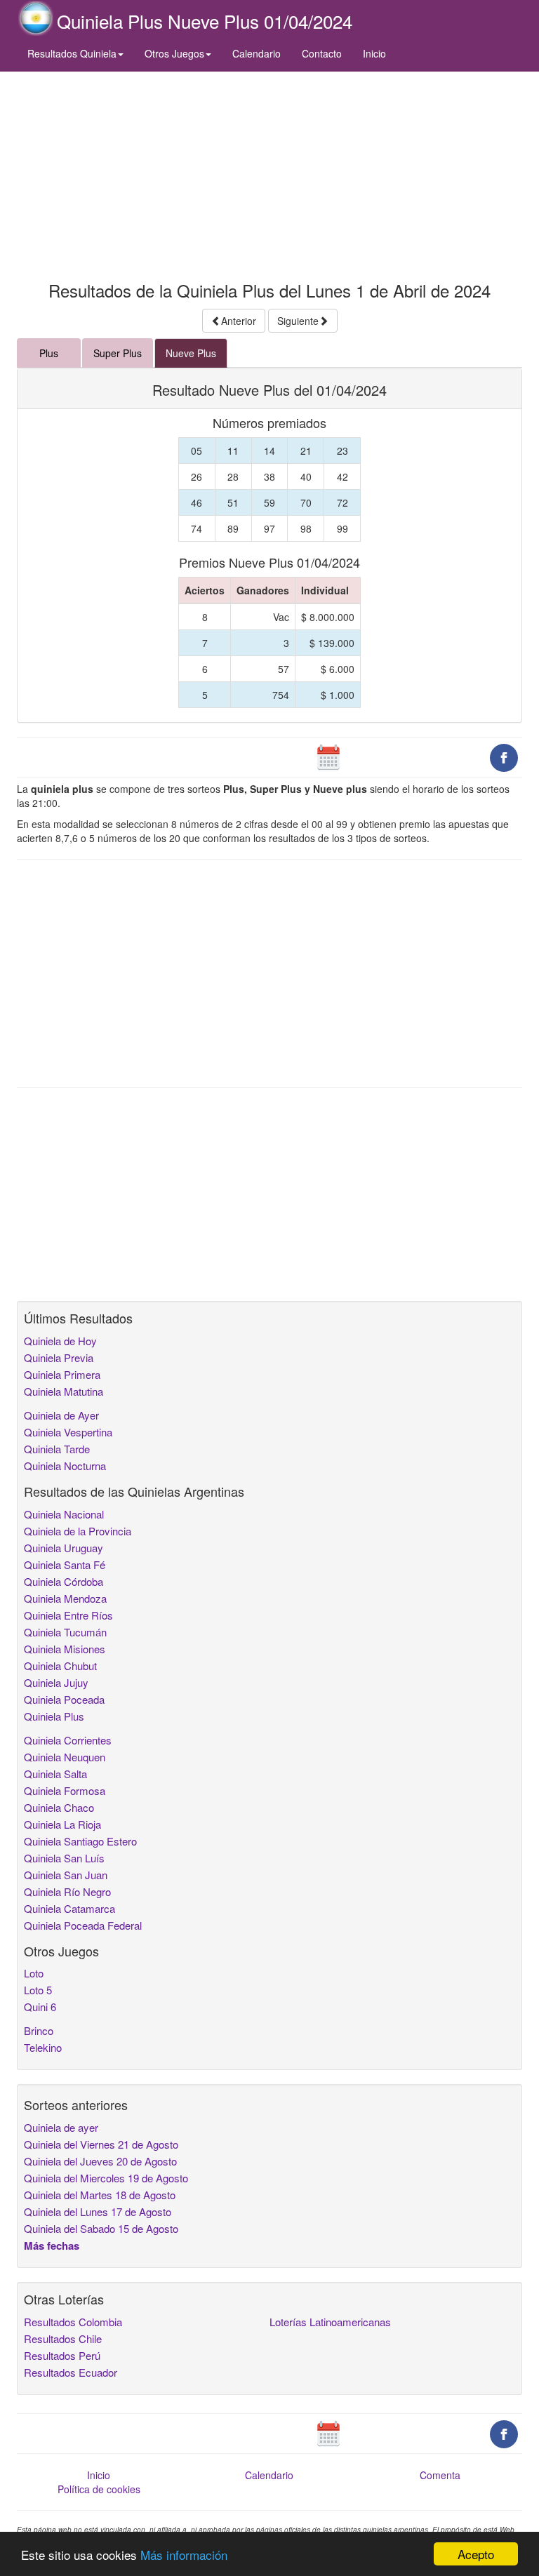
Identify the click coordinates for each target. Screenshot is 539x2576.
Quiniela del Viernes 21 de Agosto (101, 2144)
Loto (34, 1973)
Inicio (374, 53)
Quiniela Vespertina (68, 1432)
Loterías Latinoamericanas (330, 2322)
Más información (184, 2555)
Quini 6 (40, 2007)
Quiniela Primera (62, 1374)
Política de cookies (99, 2489)
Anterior (239, 321)
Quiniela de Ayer (61, 1415)
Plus (49, 353)
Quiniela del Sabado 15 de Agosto (101, 2228)
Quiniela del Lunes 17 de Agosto (98, 2211)
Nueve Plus (191, 353)
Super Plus (118, 353)
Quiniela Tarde (57, 1449)
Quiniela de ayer (61, 2127)
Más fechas (52, 2245)
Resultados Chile (63, 2338)
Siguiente (298, 321)
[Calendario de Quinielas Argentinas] (328, 756)
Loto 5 (38, 1990)
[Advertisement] (269, 173)
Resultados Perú (62, 2355)
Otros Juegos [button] (174, 53)
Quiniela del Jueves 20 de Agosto (100, 2161)
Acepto (476, 2554)
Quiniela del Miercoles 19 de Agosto (106, 2178)
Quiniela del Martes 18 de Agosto (100, 2195)
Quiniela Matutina (64, 1391)
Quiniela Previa (59, 1357)
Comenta (440, 2475)
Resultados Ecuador (71, 2372)
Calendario (257, 53)
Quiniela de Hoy (60, 1341)
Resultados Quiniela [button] (72, 53)
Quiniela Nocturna (65, 1466)
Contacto (322, 53)
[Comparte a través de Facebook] (504, 756)
